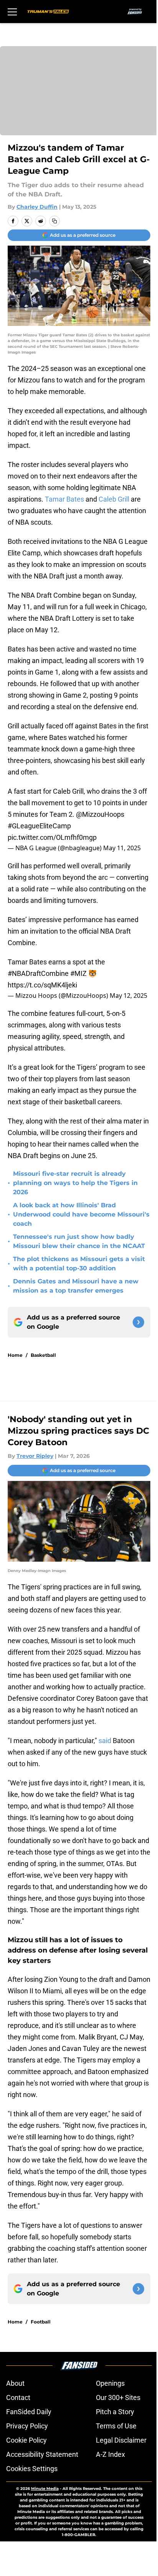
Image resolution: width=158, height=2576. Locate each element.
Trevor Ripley (35, 1456)
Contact (18, 2397)
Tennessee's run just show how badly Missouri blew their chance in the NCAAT (79, 1241)
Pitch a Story (115, 2412)
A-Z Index (110, 2454)
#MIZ (78, 973)
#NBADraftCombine (38, 973)
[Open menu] (12, 12)
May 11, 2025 (122, 848)
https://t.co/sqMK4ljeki (42, 985)
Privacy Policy (27, 2426)
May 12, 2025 (128, 995)
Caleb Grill (114, 499)
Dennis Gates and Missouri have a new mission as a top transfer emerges (76, 1286)
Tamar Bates (64, 499)
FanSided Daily (29, 2412)
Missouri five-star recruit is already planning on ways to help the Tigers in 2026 (75, 1183)
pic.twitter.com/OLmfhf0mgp (52, 837)
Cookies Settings (32, 2469)
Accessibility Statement (42, 2454)
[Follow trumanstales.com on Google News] (138, 1322)
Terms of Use (116, 2426)
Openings (110, 2383)
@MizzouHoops (100, 814)
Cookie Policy (26, 2440)
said (105, 1741)
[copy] (54, 221)
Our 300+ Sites (118, 2397)
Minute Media (45, 2489)
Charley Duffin (37, 207)
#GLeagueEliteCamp (39, 826)
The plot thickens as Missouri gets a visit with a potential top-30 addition (79, 1264)
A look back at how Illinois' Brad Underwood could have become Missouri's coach (81, 1214)
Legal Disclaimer (121, 2440)
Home (15, 1355)
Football (41, 2322)
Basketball (43, 1355)
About (15, 2383)
